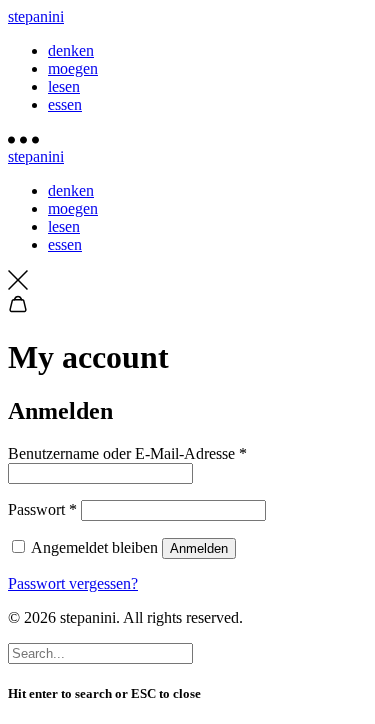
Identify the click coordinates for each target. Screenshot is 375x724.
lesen (64, 86)
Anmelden (199, 548)
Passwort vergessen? (73, 583)
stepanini (36, 16)
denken (71, 50)
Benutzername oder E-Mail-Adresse (127, 453)
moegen (73, 68)
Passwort (42, 509)
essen (65, 104)
